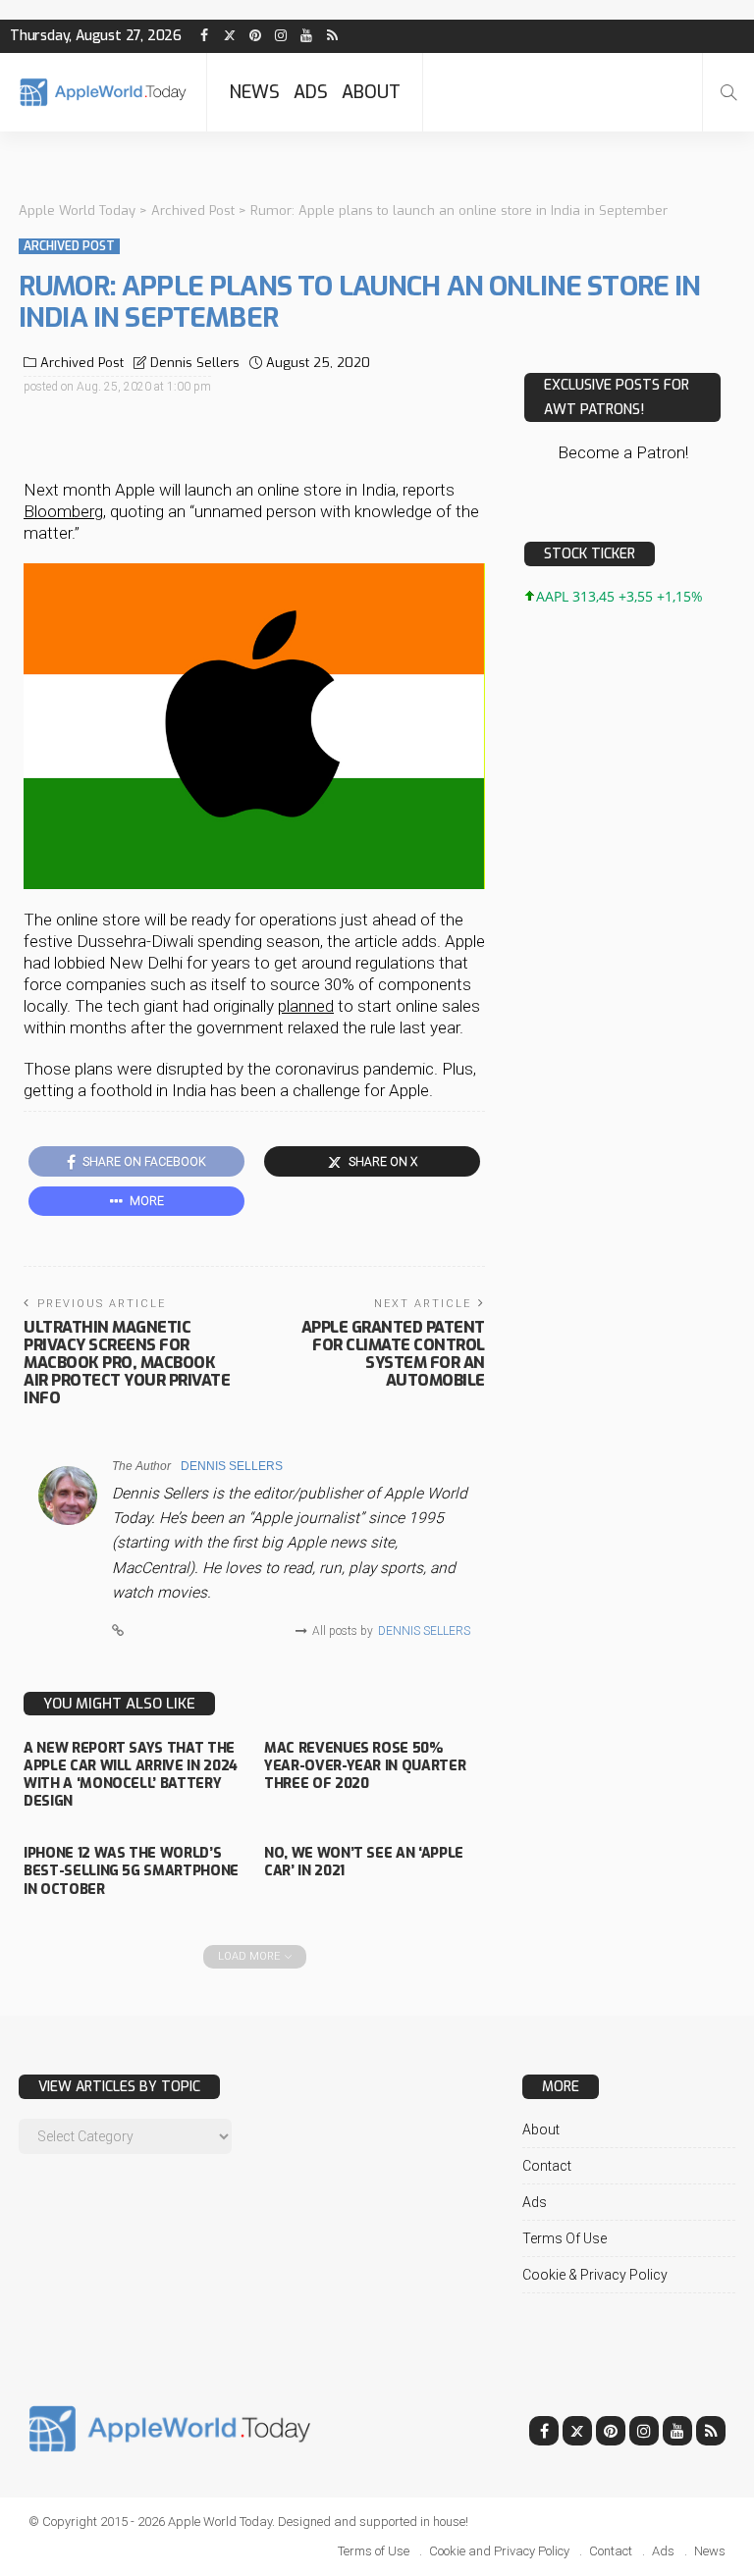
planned (306, 1006)
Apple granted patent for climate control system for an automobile (393, 1354)
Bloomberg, (65, 511)
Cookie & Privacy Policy (595, 2275)
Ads (311, 92)
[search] (728, 92)
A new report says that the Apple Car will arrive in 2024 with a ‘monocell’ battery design (131, 1775)
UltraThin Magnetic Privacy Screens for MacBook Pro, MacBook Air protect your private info (127, 1363)
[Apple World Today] (103, 92)
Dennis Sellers (195, 363)
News (254, 92)
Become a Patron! (623, 452)
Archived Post (69, 246)
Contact (547, 2166)
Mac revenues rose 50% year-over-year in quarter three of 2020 (365, 1766)
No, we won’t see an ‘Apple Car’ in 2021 (364, 1862)
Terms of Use (565, 2238)
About (371, 92)
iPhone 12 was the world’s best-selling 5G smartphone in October (131, 1871)
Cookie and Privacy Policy (499, 2551)
